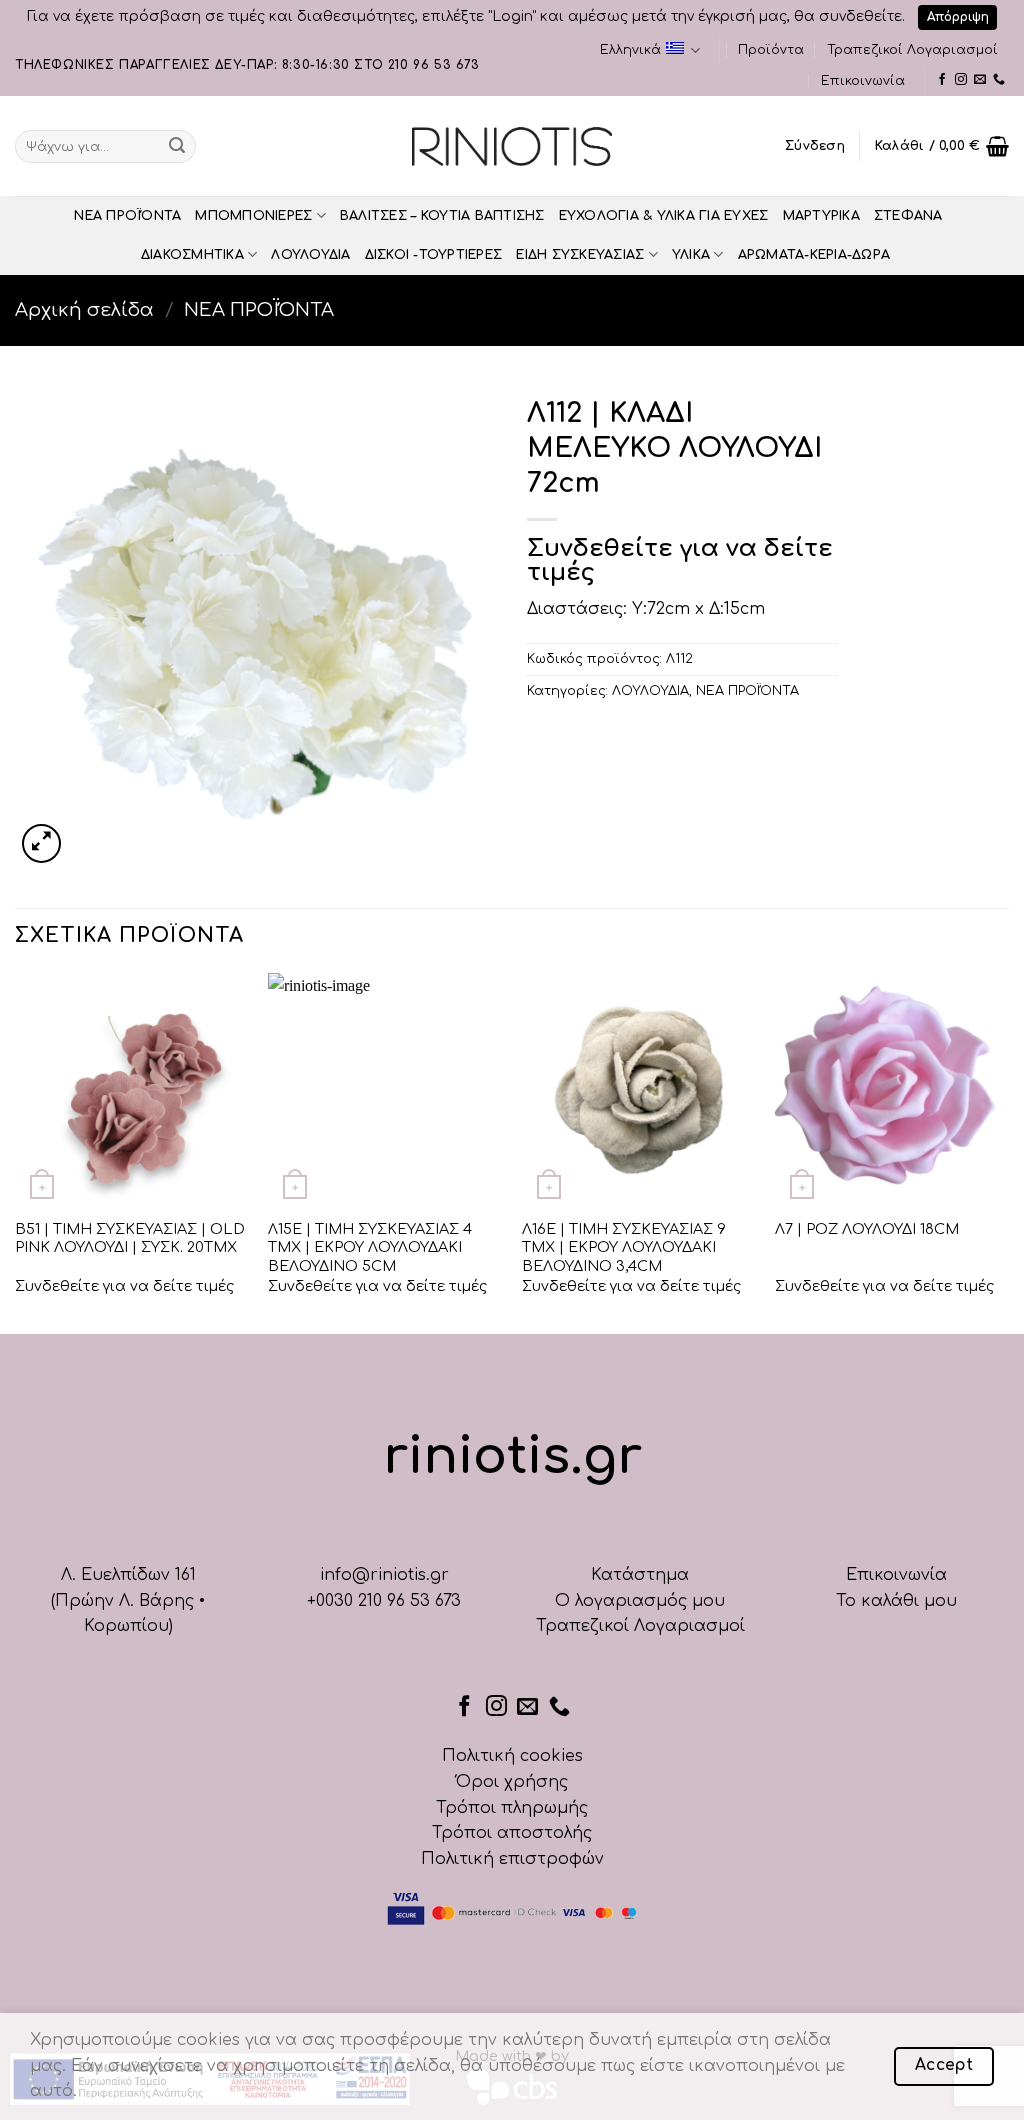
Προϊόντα (771, 50)
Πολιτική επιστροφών (512, 1859)
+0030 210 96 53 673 (384, 1601)
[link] (942, 80)
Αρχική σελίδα (84, 310)
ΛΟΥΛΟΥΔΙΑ (310, 255)
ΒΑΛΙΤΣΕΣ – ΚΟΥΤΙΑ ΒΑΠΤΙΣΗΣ (442, 216)
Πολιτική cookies (512, 1756)
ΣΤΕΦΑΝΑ (908, 216)
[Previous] (16, 1151)
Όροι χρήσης (512, 1782)
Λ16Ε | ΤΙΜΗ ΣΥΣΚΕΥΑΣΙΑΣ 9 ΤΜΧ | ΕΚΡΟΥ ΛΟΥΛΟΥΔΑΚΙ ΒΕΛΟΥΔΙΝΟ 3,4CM (624, 1247)
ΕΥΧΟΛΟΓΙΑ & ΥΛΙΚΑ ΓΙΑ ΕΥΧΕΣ (664, 216)
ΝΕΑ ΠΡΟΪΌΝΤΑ (127, 216)
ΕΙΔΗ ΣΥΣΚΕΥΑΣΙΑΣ (580, 255)
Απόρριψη (958, 17)
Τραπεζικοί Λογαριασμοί (912, 50)
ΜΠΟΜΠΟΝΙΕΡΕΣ (253, 216)
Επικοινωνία (863, 81)
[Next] (1008, 1151)
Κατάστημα (640, 1575)
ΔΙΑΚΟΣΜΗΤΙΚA (192, 255)
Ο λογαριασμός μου (640, 1601)
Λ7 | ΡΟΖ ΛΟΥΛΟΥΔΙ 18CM (867, 1229)
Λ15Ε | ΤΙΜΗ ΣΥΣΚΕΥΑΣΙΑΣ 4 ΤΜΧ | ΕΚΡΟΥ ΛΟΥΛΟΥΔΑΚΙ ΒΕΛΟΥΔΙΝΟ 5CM (370, 1247)
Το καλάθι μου (896, 1601)
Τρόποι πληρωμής (512, 1808)
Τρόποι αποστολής (512, 1833)
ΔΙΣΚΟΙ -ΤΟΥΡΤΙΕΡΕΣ (434, 255)
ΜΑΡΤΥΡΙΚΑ (821, 216)
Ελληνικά (630, 50)
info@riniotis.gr (384, 1575)
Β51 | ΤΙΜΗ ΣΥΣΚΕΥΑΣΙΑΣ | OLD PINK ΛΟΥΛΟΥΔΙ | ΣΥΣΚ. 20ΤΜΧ (130, 1238)
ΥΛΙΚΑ (691, 255)
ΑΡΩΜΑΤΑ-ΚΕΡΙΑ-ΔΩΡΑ (814, 255)
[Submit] (177, 146)
